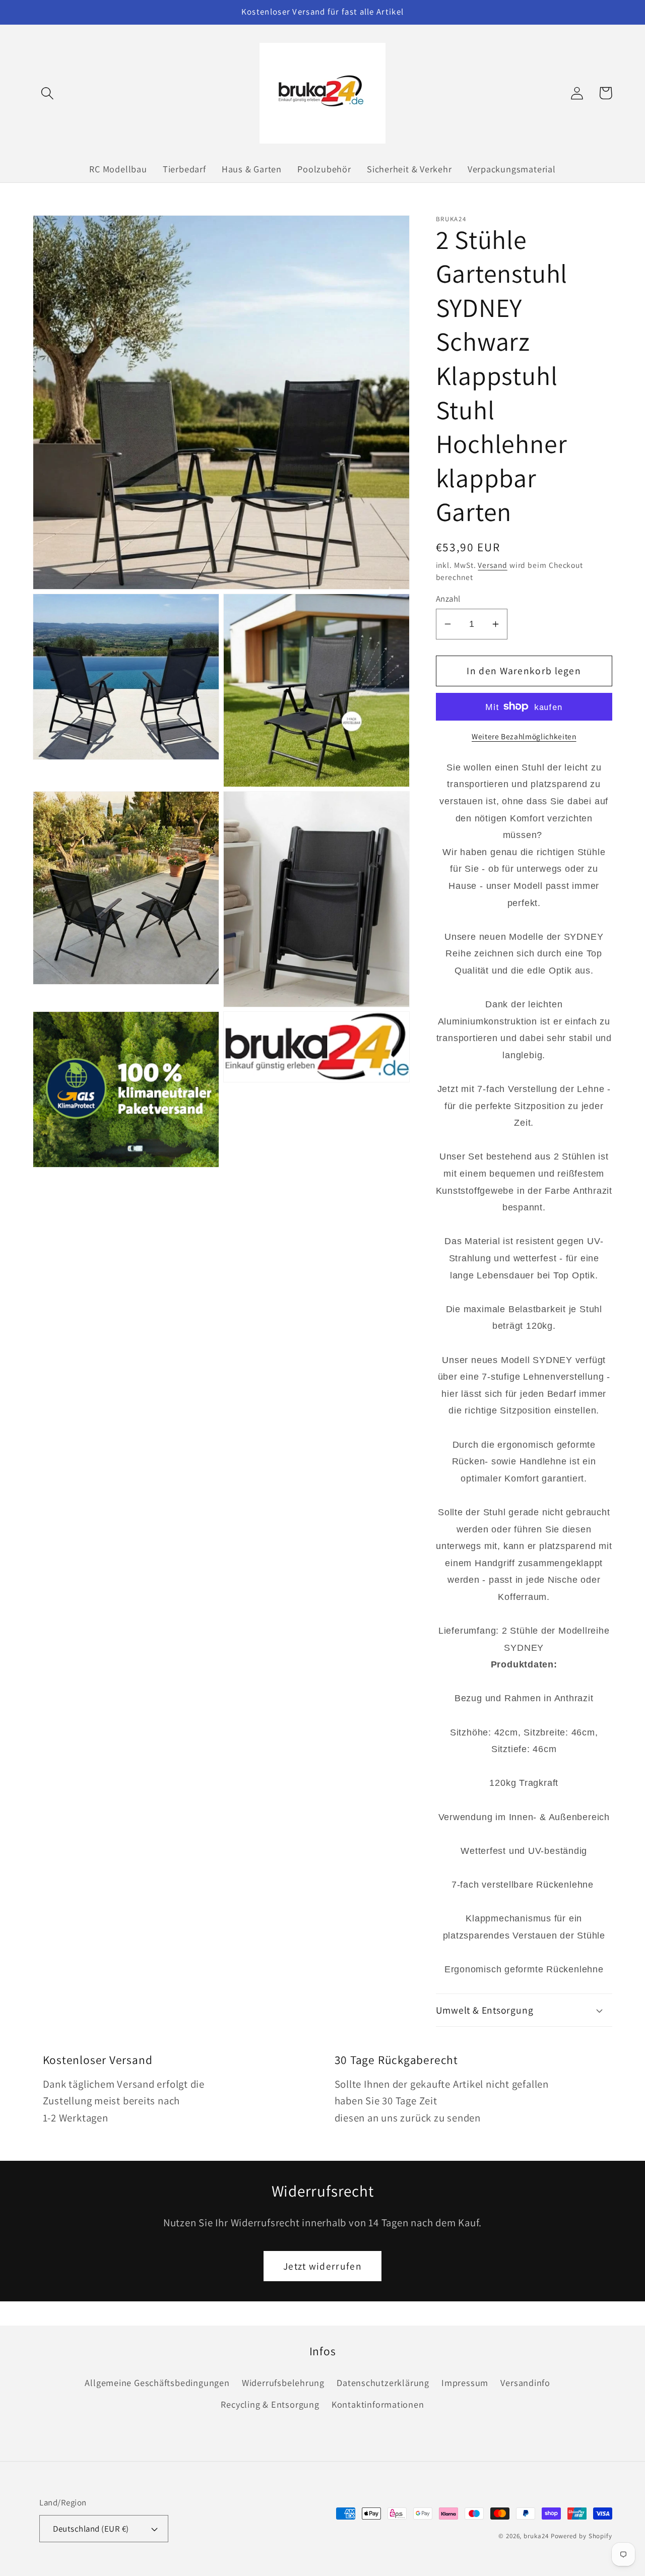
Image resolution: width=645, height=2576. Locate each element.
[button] (47, 93)
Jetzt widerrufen (322, 2266)
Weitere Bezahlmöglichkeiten (524, 736)
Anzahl (448, 599)
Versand (492, 565)
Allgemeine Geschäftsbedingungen (157, 2382)
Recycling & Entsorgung (270, 2404)
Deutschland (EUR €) (91, 2529)
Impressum (465, 2382)
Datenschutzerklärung (383, 2382)
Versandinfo (525, 2382)
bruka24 (536, 2536)
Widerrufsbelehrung (283, 2382)
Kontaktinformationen (378, 2404)
